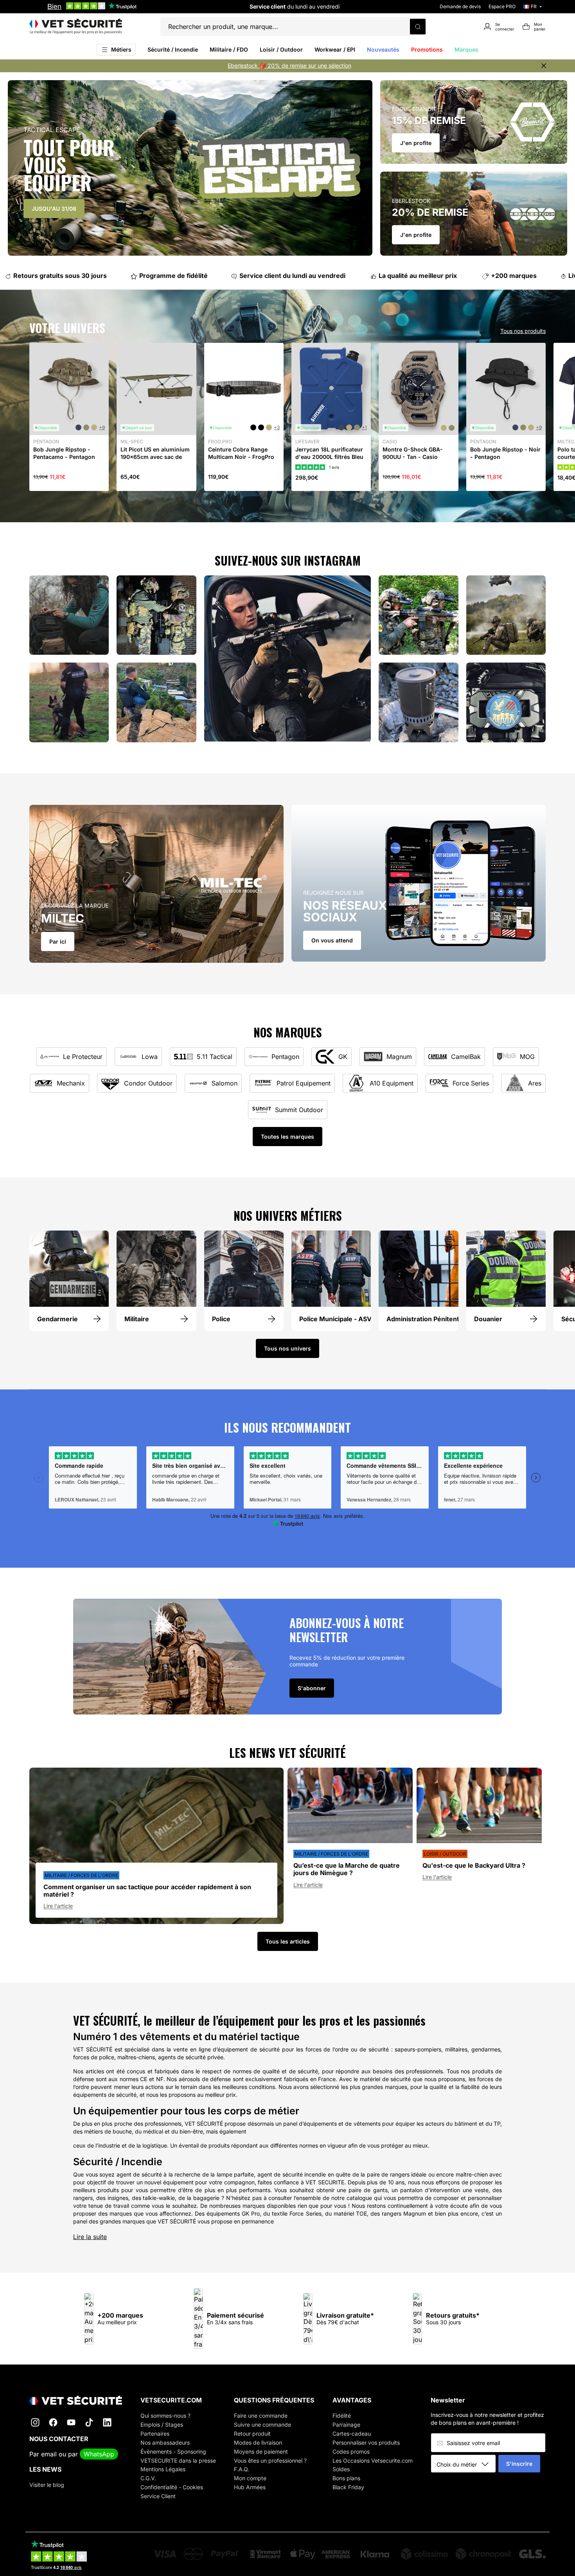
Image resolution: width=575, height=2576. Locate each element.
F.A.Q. (242, 2469)
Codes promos (351, 2451)
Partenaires (155, 2434)
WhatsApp (99, 2454)
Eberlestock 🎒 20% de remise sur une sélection (289, 65)
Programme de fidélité (155, 276)
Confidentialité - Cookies (172, 2487)
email (49, 2454)
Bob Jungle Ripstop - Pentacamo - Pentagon (64, 453)
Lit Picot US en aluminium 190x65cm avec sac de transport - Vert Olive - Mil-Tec (155, 460)
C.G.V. (148, 2478)
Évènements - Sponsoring (173, 2451)
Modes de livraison (258, 2443)
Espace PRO (502, 6)
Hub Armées (250, 2487)
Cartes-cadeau (352, 2434)
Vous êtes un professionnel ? (270, 2460)
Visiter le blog (47, 2485)
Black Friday (348, 2487)
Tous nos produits (523, 331)
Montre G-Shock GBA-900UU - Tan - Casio (413, 453)
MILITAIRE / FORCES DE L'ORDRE (81, 1875)
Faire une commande (261, 2416)
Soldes (341, 2469)
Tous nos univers (287, 1348)
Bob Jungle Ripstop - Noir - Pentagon (505, 453)
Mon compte (250, 2478)
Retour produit (252, 2434)
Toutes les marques (287, 1137)
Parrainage (346, 2425)
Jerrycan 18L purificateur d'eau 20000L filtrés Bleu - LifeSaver (329, 456)
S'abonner (312, 1688)
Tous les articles (288, 1941)
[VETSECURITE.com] (76, 27)
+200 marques (495, 276)
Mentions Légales (163, 2469)
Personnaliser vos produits (366, 2443)
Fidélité (342, 2416)
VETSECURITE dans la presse (178, 2460)
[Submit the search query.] (418, 27)
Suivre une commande (262, 2425)
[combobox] (466, 2464)
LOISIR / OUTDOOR (445, 1854)
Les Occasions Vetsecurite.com (373, 2460)
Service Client (158, 2496)
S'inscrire (519, 2464)
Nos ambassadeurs (165, 2443)
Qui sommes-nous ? (165, 2416)
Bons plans (346, 2478)
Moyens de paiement (261, 2451)
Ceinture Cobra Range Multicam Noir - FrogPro (241, 453)
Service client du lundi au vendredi (274, 276)
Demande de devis (460, 6)
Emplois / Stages (162, 2425)
